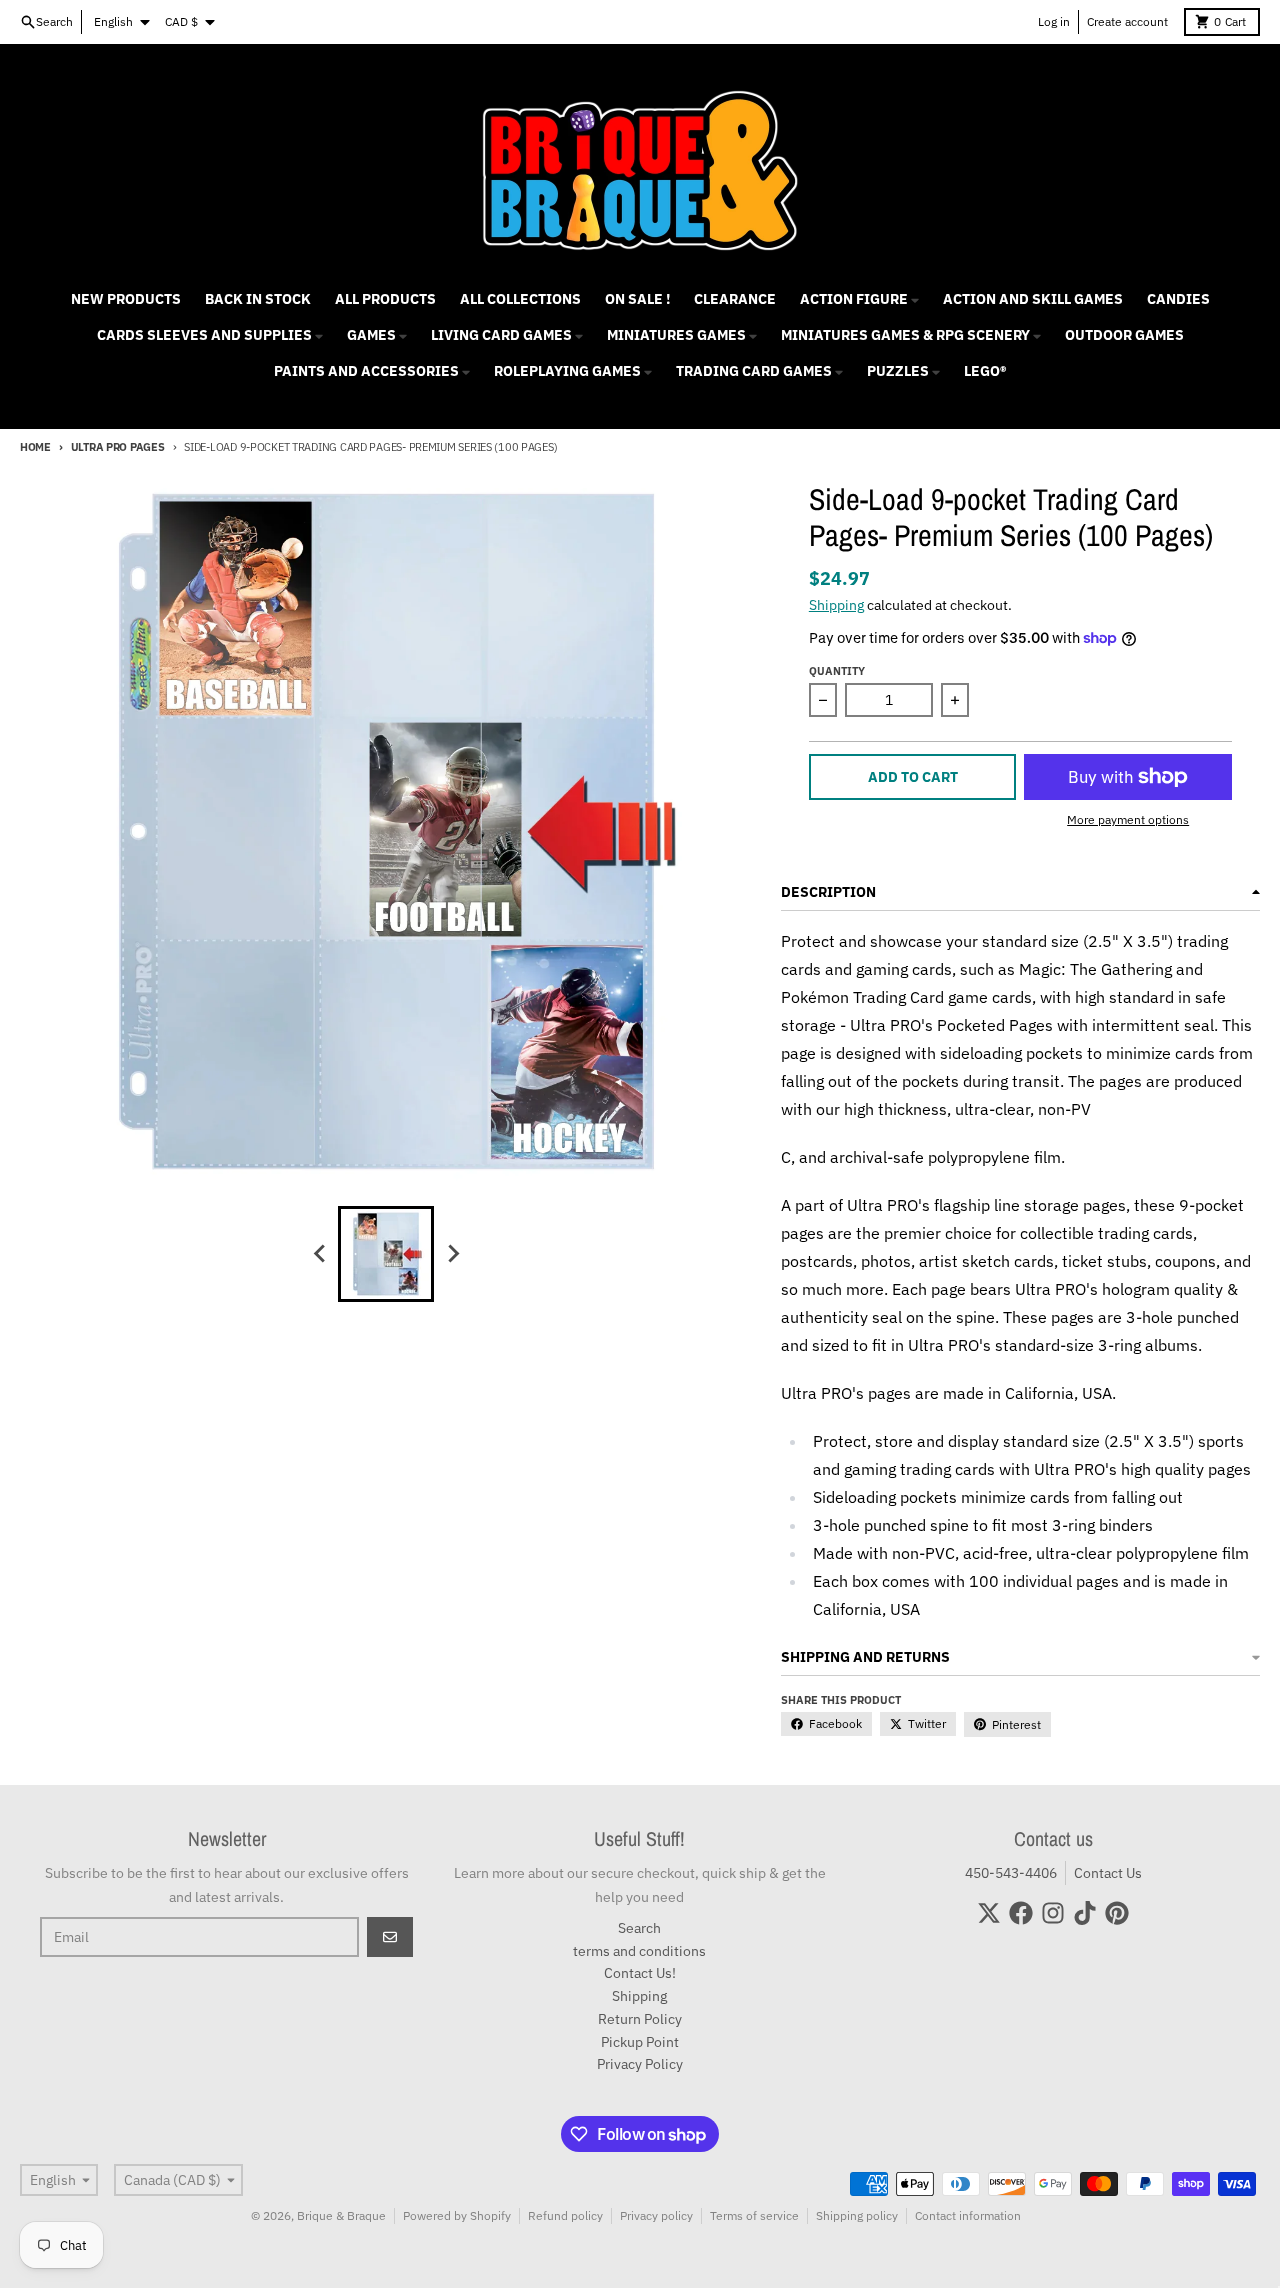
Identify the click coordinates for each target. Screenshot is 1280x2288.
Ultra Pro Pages (118, 447)
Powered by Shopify (457, 2215)
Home (35, 447)
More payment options (1128, 819)
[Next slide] (452, 1254)
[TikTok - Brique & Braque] (1085, 1913)
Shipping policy (857, 2215)
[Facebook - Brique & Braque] (1021, 1913)
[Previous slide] (320, 1254)
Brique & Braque (341, 2215)
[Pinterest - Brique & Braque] (1117, 1913)
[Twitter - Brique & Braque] (989, 1913)
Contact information (968, 2215)
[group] (386, 1254)
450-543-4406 (1011, 1873)
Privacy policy (656, 2215)
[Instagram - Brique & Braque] (1053, 1913)
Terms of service (754, 2215)
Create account (1127, 21)
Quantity (837, 671)
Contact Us (1108, 1873)
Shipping (836, 605)
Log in (1054, 21)
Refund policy (565, 2215)
